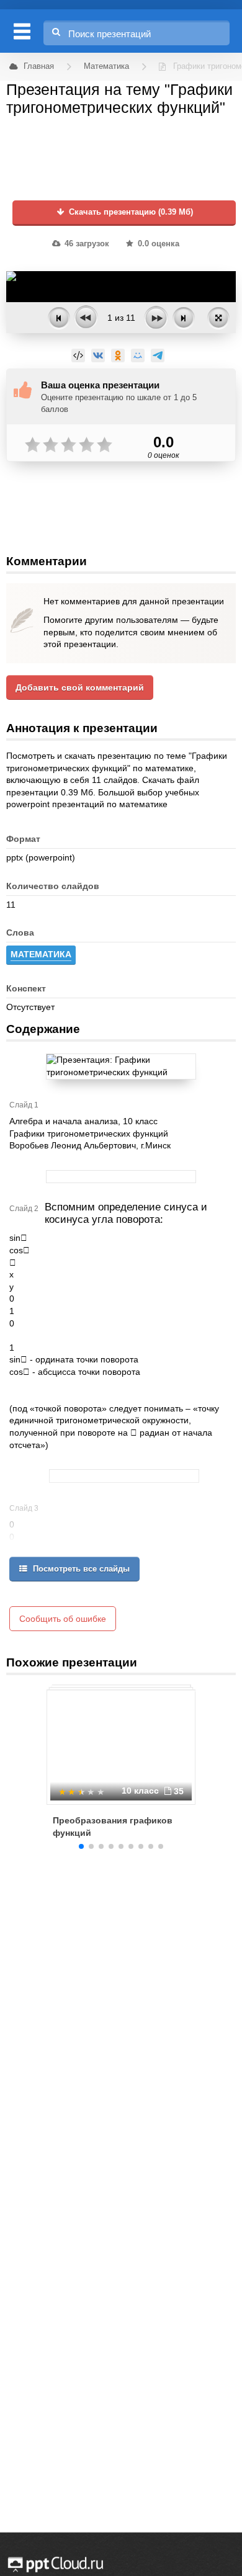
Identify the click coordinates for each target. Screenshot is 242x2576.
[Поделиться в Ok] (118, 356)
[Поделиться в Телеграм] (158, 356)
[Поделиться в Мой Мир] (138, 356)
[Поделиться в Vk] (98, 356)
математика (41, 954)
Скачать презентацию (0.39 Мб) (130, 212)
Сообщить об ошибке (63, 1619)
